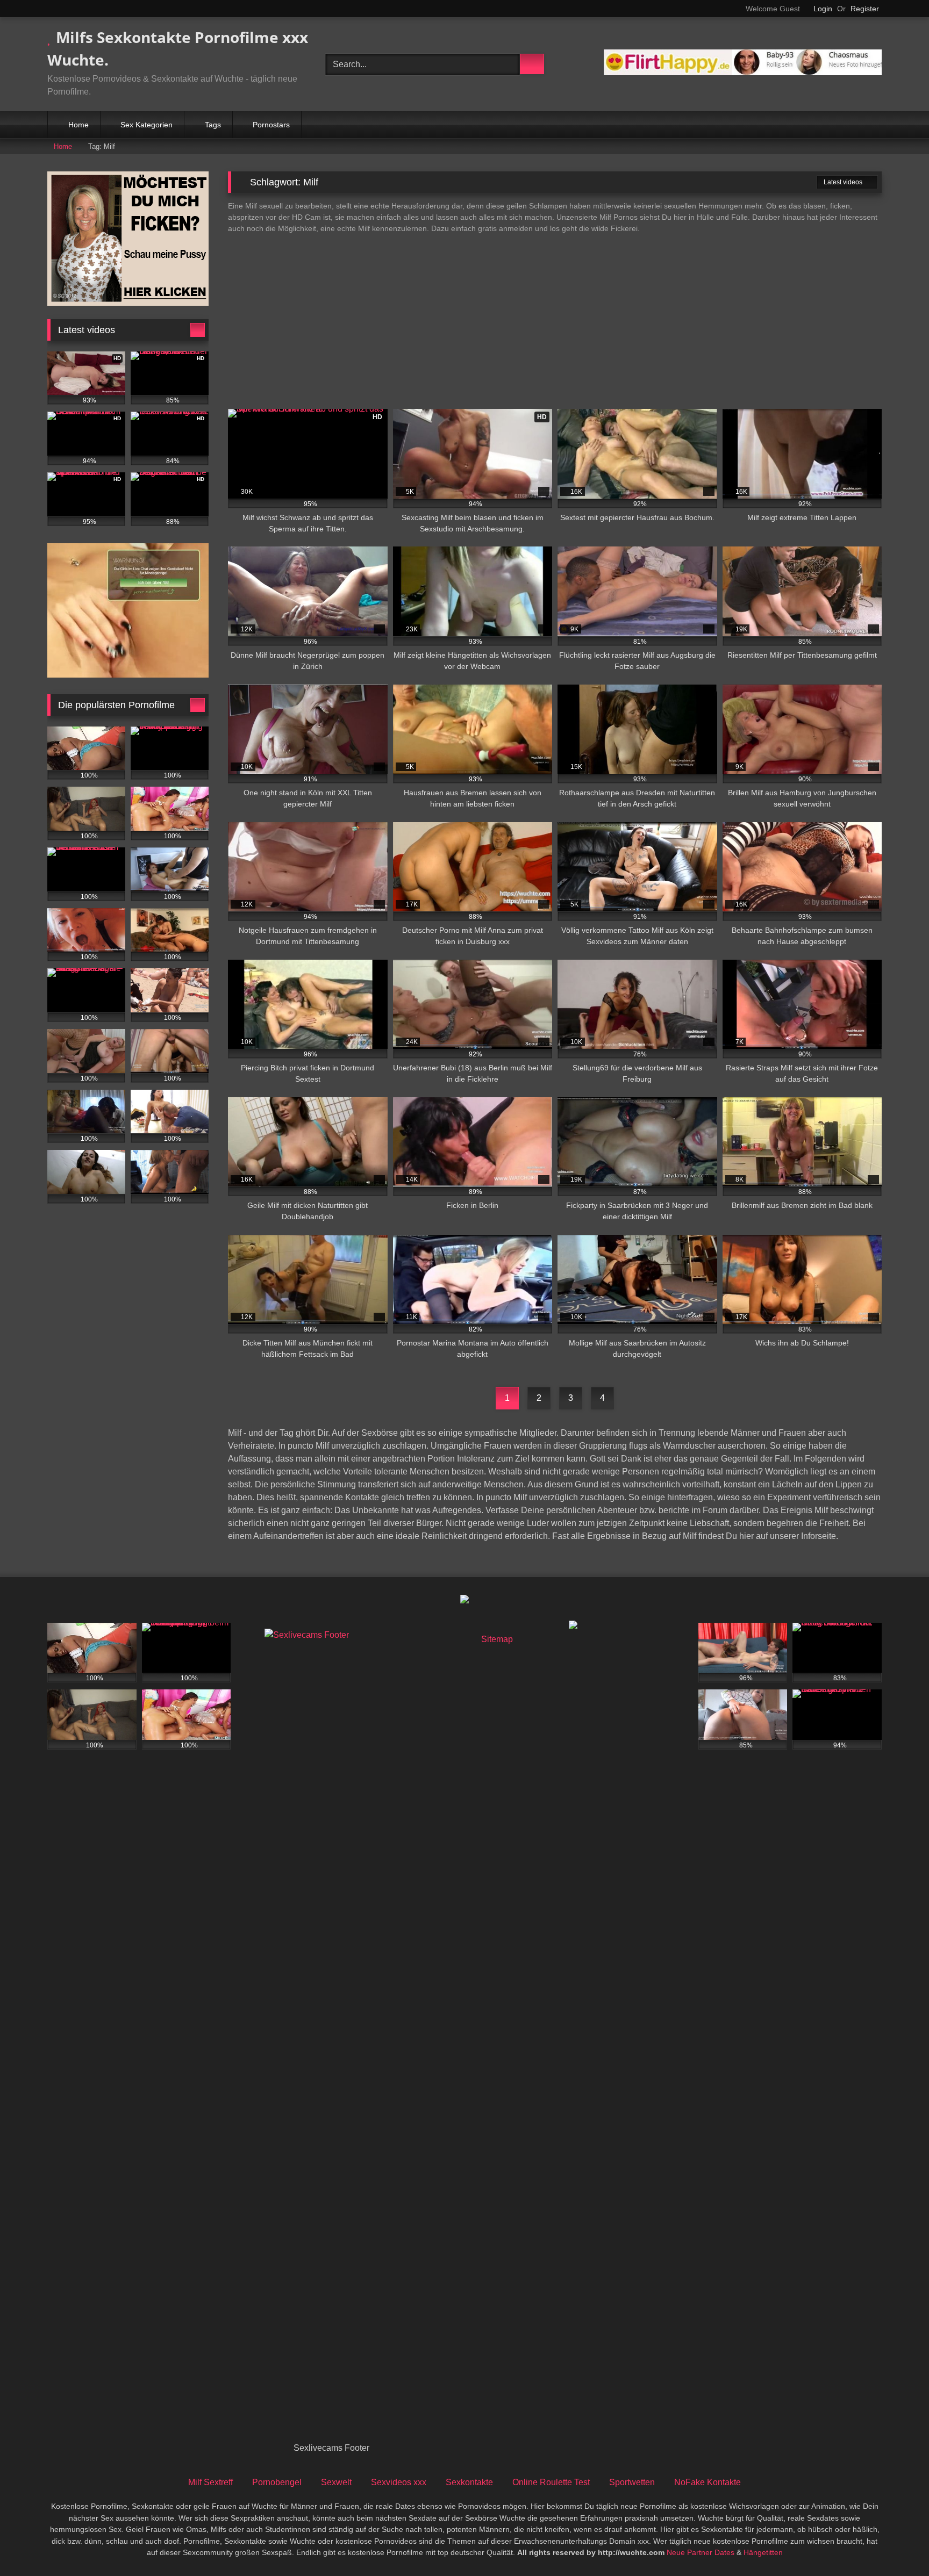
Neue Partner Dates (701, 2552)
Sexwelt (336, 2482)
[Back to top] (897, 2544)
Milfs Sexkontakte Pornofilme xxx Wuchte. (178, 48)
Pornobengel (277, 2482)
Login (823, 9)
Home (78, 125)
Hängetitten (763, 2552)
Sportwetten (632, 2482)
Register (865, 9)
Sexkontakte (469, 2482)
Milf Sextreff (210, 2482)
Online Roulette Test (551, 2482)
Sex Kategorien (147, 125)
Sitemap (497, 1639)
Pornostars (271, 125)
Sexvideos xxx (399, 2482)
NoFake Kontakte (708, 2482)
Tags (213, 125)
